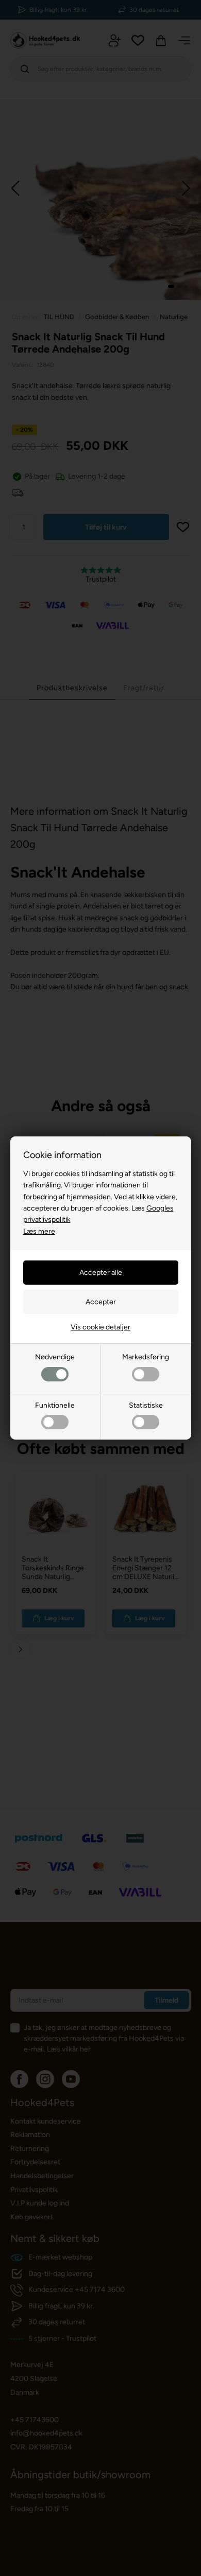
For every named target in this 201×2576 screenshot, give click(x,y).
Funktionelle (55, 1405)
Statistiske (146, 1405)
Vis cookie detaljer (100, 1327)
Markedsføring (146, 1357)
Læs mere (39, 1231)
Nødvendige (55, 1357)
